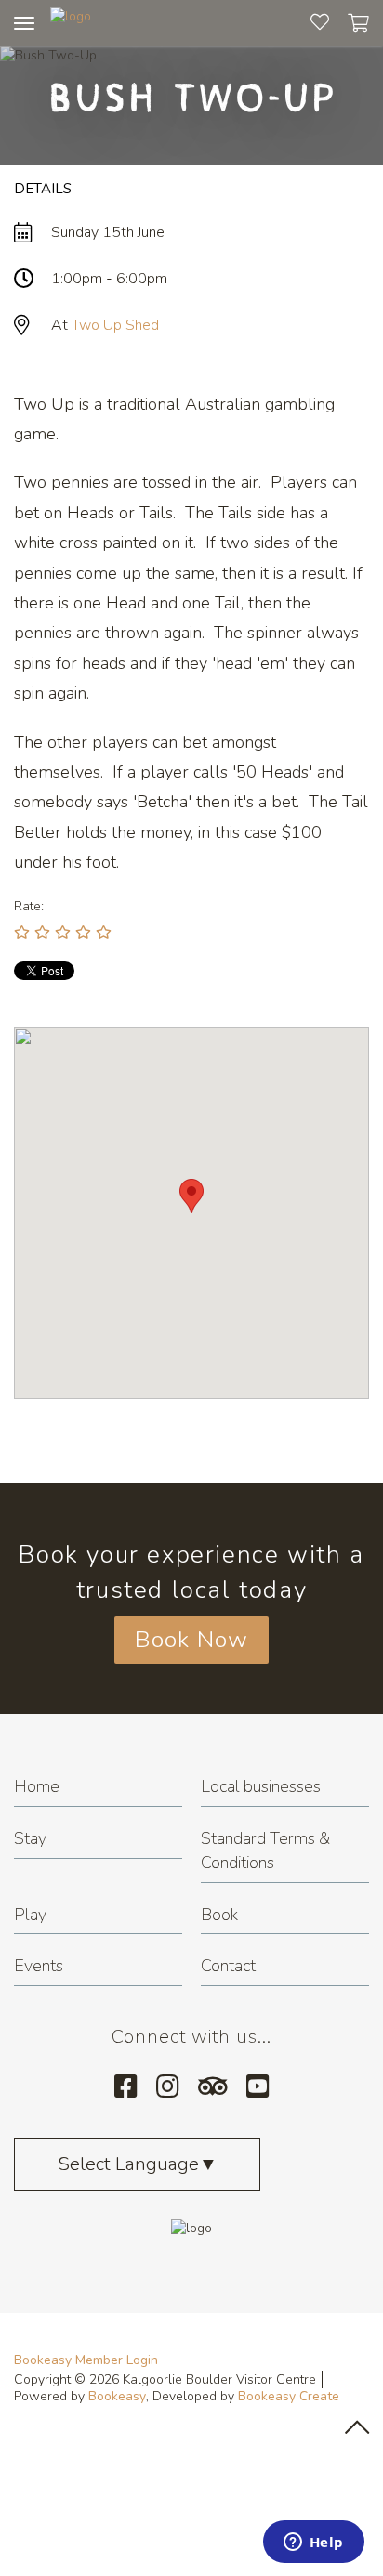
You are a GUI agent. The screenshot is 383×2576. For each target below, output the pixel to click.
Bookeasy (117, 2396)
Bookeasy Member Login (86, 2360)
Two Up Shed (115, 325)
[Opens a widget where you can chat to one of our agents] (313, 2543)
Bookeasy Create (289, 2396)
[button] (191, 1196)
